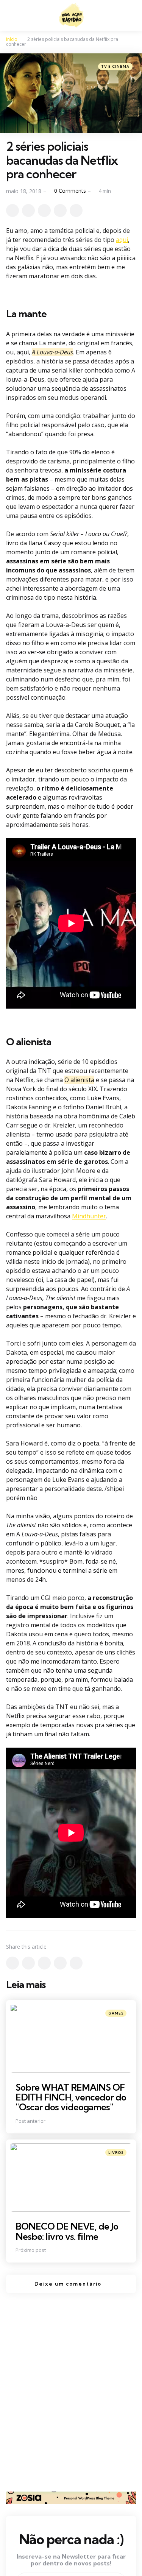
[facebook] (28, 211)
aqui (122, 240)
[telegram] (60, 211)
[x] (12, 211)
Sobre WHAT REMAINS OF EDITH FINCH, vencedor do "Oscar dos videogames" (71, 2097)
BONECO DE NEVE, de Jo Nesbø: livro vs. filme (67, 2231)
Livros (116, 2153)
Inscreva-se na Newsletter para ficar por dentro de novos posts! (71, 2560)
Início (12, 39)
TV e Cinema (115, 66)
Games (116, 2013)
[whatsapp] (44, 211)
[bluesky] (76, 211)
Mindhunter (89, 1216)
